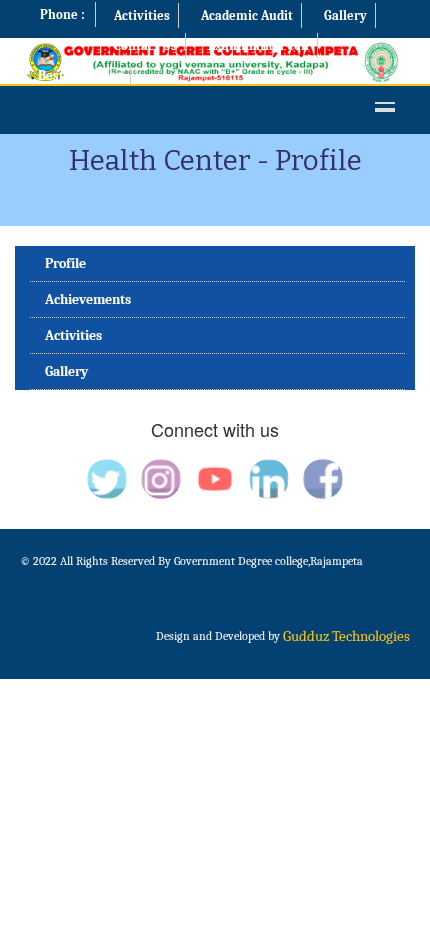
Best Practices (80, 75)
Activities (142, 15)
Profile (65, 263)
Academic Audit (247, 15)
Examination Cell (258, 45)
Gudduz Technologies (346, 636)
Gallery (345, 15)
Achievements (88, 299)
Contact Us (145, 45)
